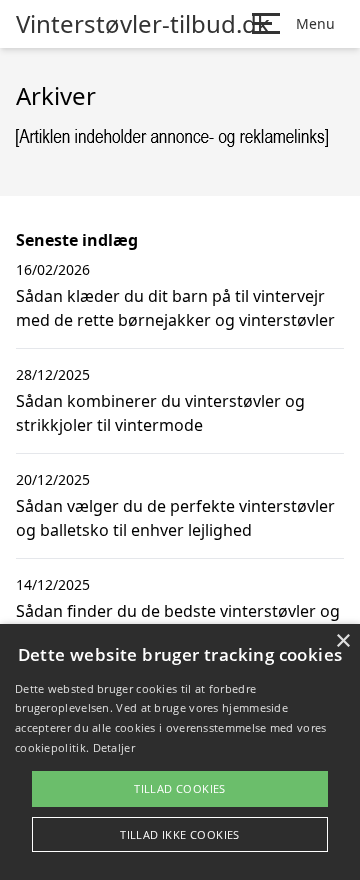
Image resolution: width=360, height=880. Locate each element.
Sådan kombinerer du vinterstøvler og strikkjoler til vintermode (160, 413)
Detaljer (114, 747)
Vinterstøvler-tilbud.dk (143, 24)
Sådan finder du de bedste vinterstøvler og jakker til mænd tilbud (178, 623)
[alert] (180, 752)
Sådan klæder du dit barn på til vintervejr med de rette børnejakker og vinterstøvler (175, 308)
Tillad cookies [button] (180, 788)
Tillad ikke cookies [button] (180, 834)
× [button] (342, 641)
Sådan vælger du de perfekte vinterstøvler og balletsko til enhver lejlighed (175, 518)
